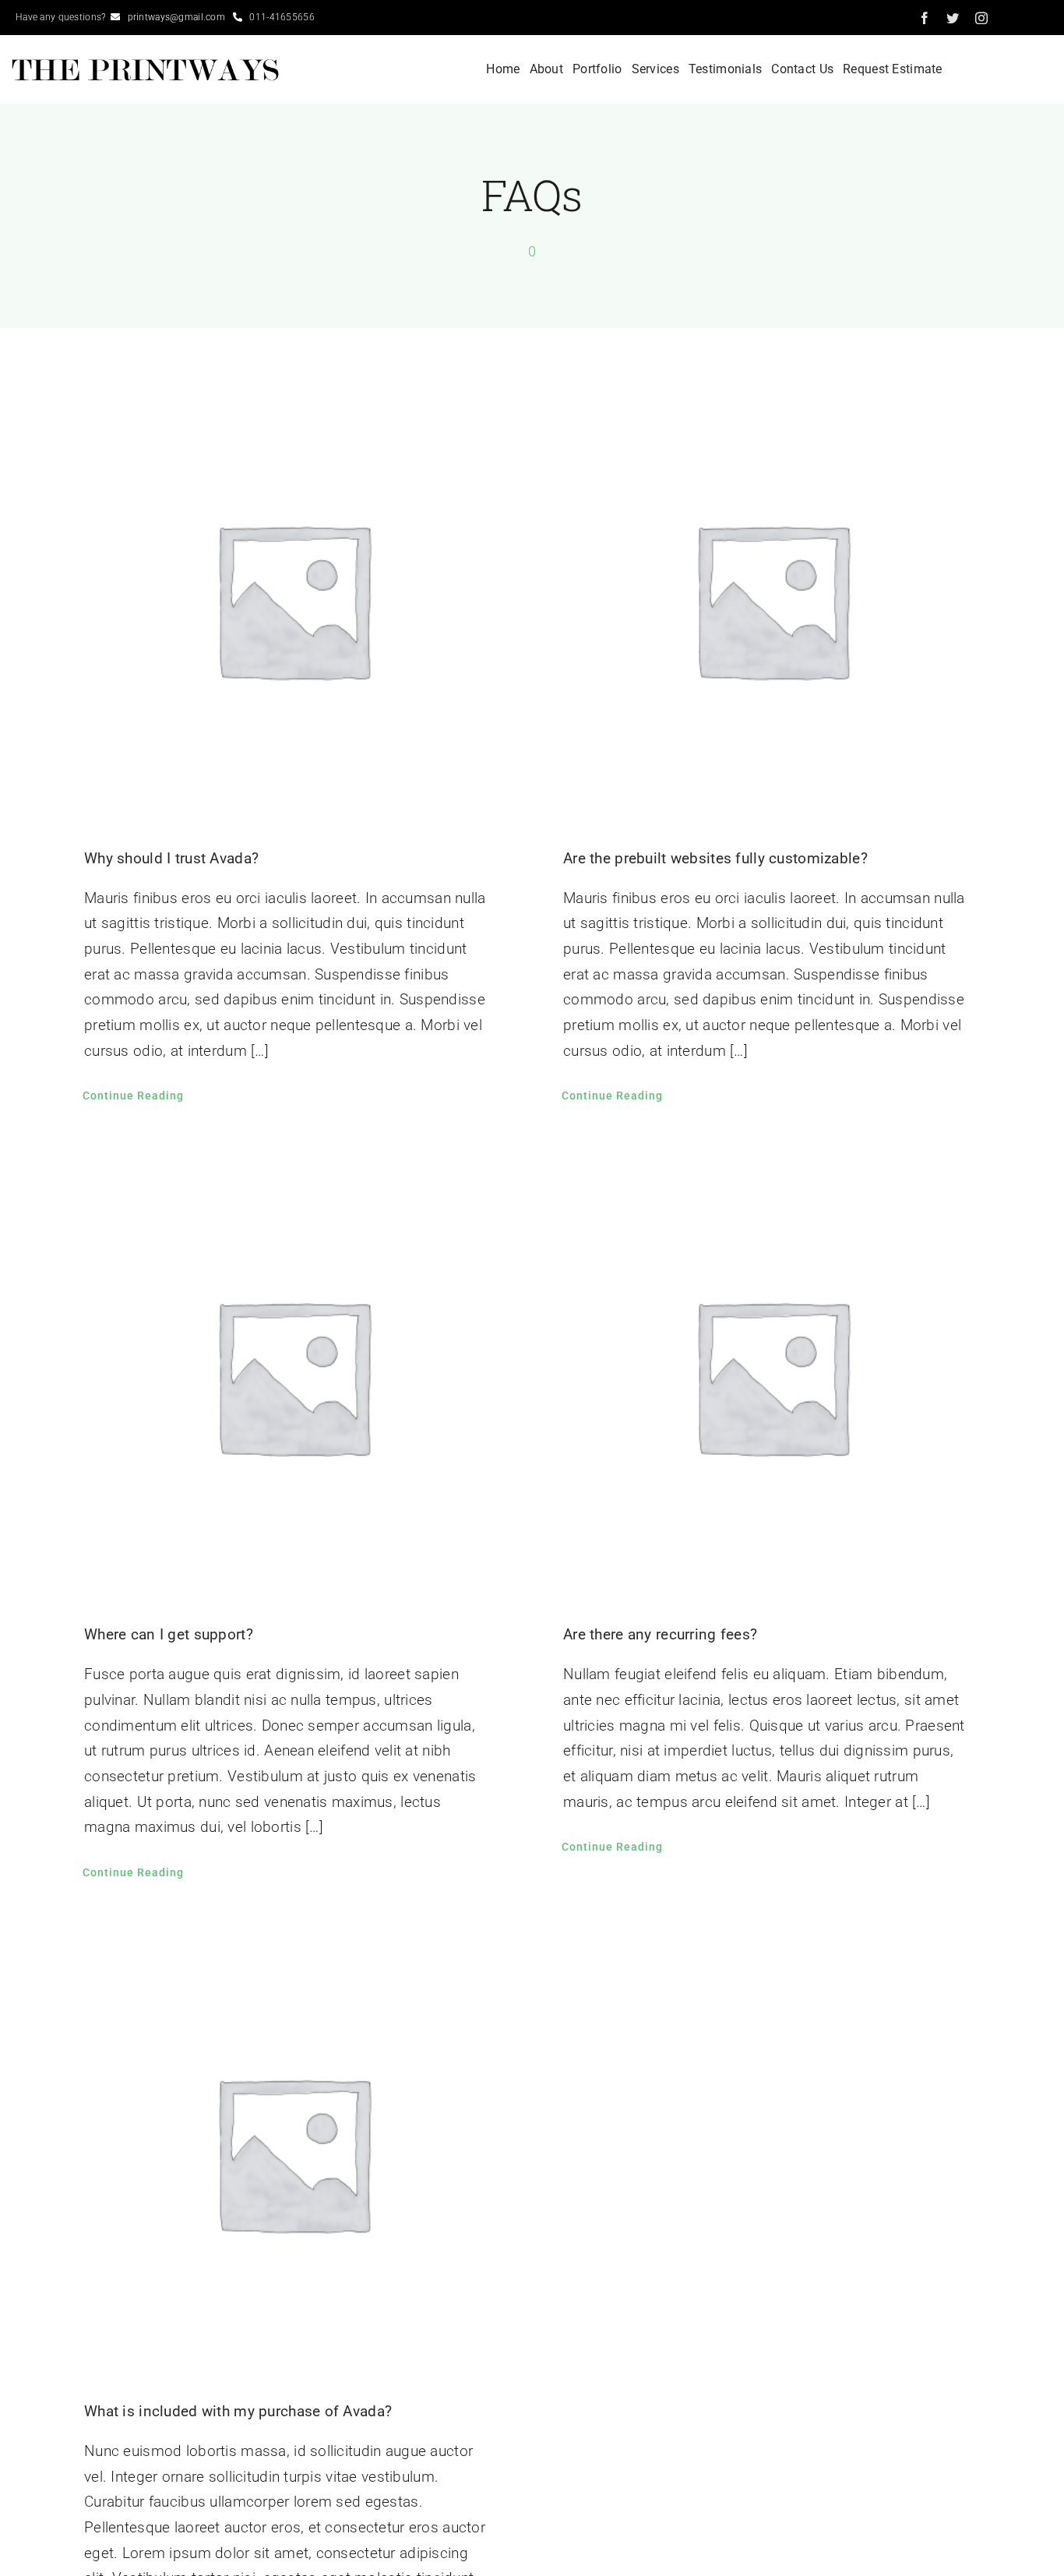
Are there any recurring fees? (660, 1634)
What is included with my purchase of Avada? (238, 2411)
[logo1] (146, 64)
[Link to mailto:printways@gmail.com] (115, 17)
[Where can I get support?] (292, 1376)
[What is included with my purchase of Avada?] (292, 2153)
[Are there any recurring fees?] (772, 1376)
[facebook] (925, 18)
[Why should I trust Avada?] (292, 599)
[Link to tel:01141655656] (238, 17)
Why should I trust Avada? (171, 858)
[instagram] (981, 18)
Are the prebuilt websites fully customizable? (715, 858)
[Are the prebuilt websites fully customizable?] (772, 599)
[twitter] (953, 18)
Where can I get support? (169, 1634)
